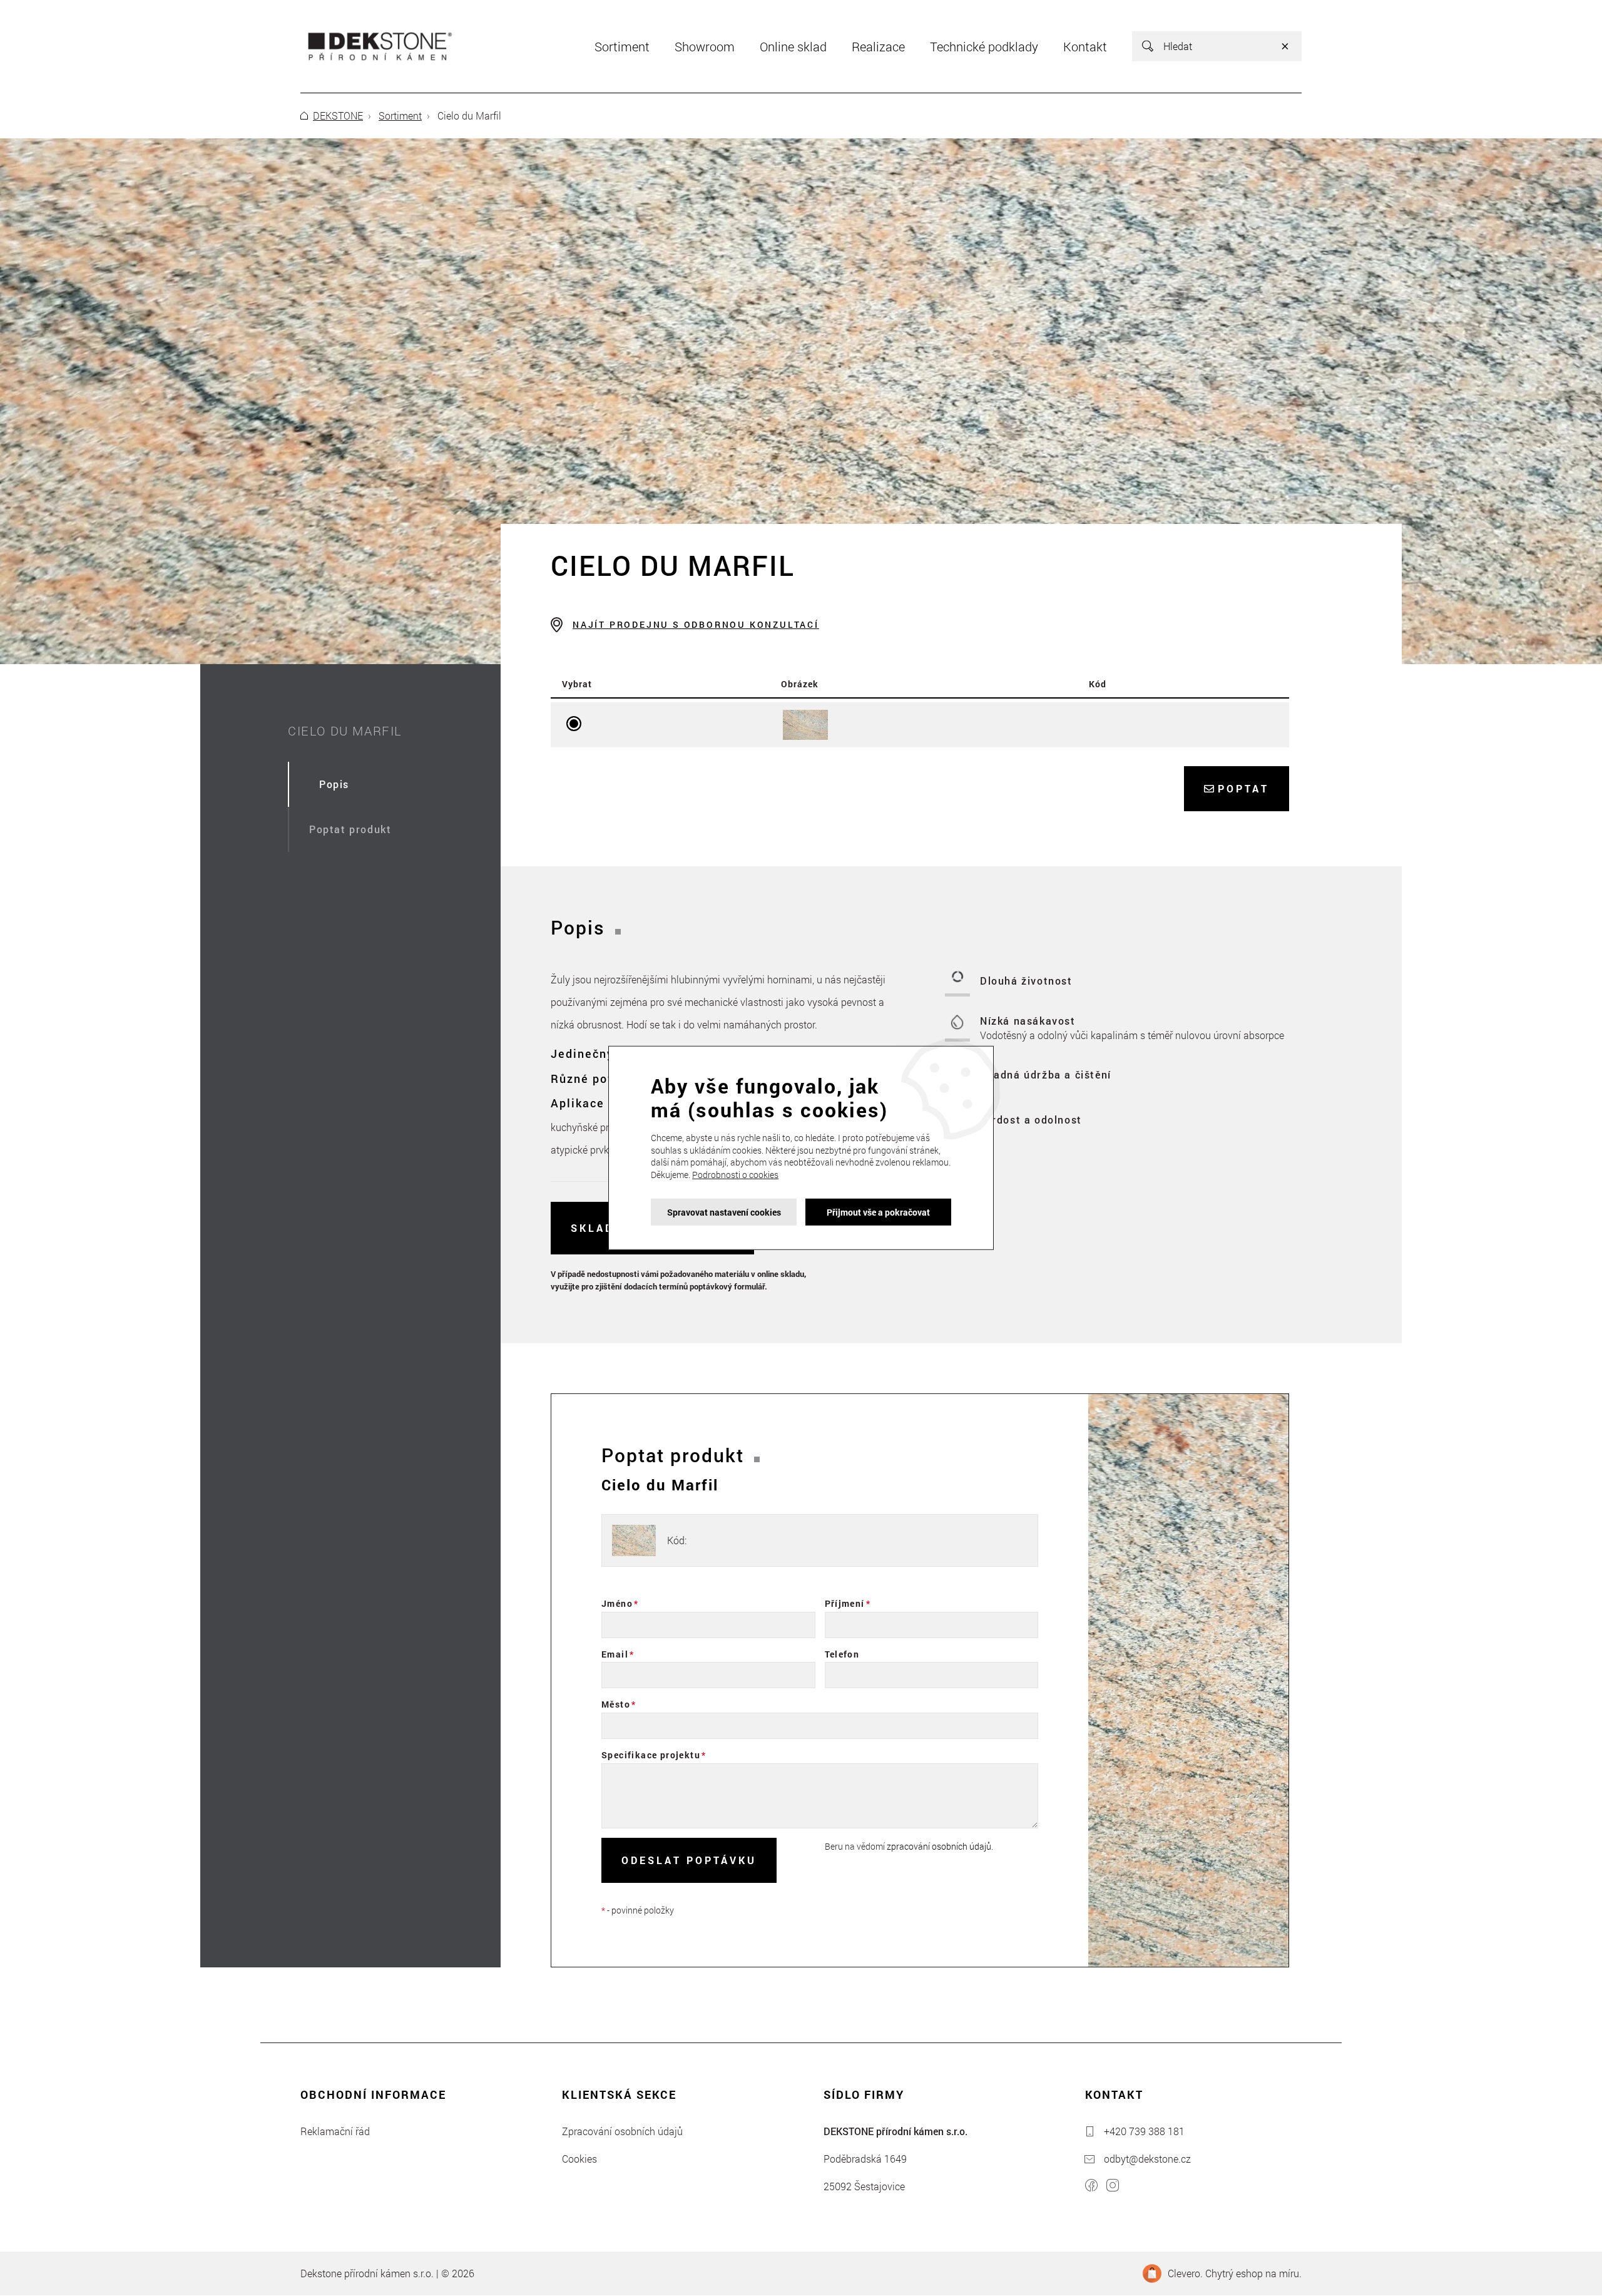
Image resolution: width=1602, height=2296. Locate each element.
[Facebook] (1091, 2187)
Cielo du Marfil (345, 730)
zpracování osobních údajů (939, 1846)
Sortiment (400, 115)
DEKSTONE (338, 115)
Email (615, 1654)
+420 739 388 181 (1144, 2131)
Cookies (579, 2159)
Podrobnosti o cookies (735, 1175)
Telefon (842, 1654)
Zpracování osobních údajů (622, 2131)
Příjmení (845, 1603)
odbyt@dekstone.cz (1147, 2159)
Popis (334, 784)
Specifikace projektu (651, 1755)
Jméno (617, 1603)
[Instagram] (1113, 2187)
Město (616, 1704)
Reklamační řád (335, 2131)
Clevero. (1185, 2273)
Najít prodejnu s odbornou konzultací (696, 624)
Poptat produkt (350, 829)
